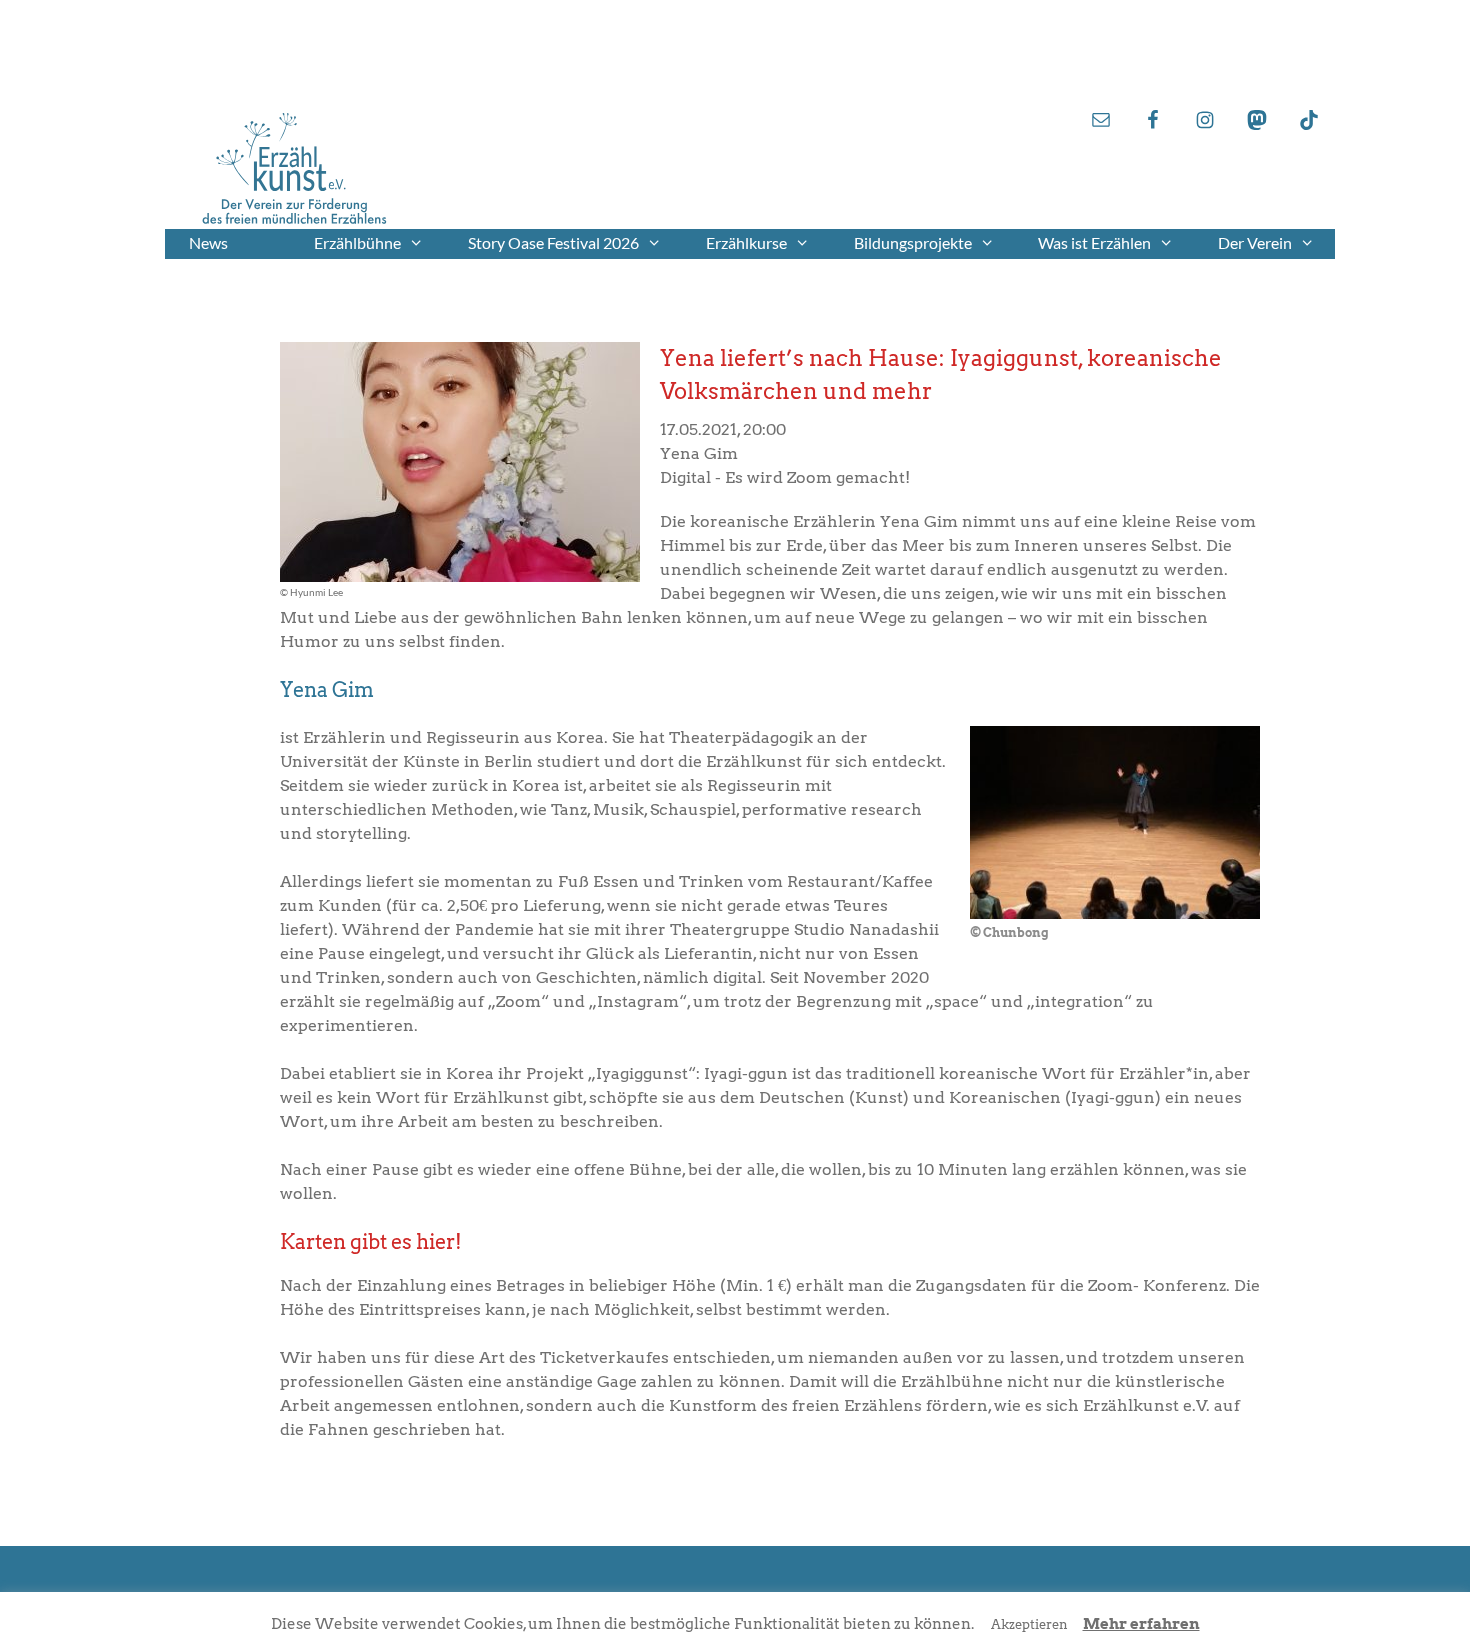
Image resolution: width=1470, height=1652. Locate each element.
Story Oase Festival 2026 (553, 242)
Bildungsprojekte (913, 242)
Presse (1235, 78)
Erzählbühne (357, 242)
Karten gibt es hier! (371, 1242)
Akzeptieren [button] (1029, 1624)
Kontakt (1229, 59)
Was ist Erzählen (1094, 242)
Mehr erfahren (1141, 1624)
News (208, 242)
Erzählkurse (746, 242)
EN (1246, 39)
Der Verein (1255, 242)
